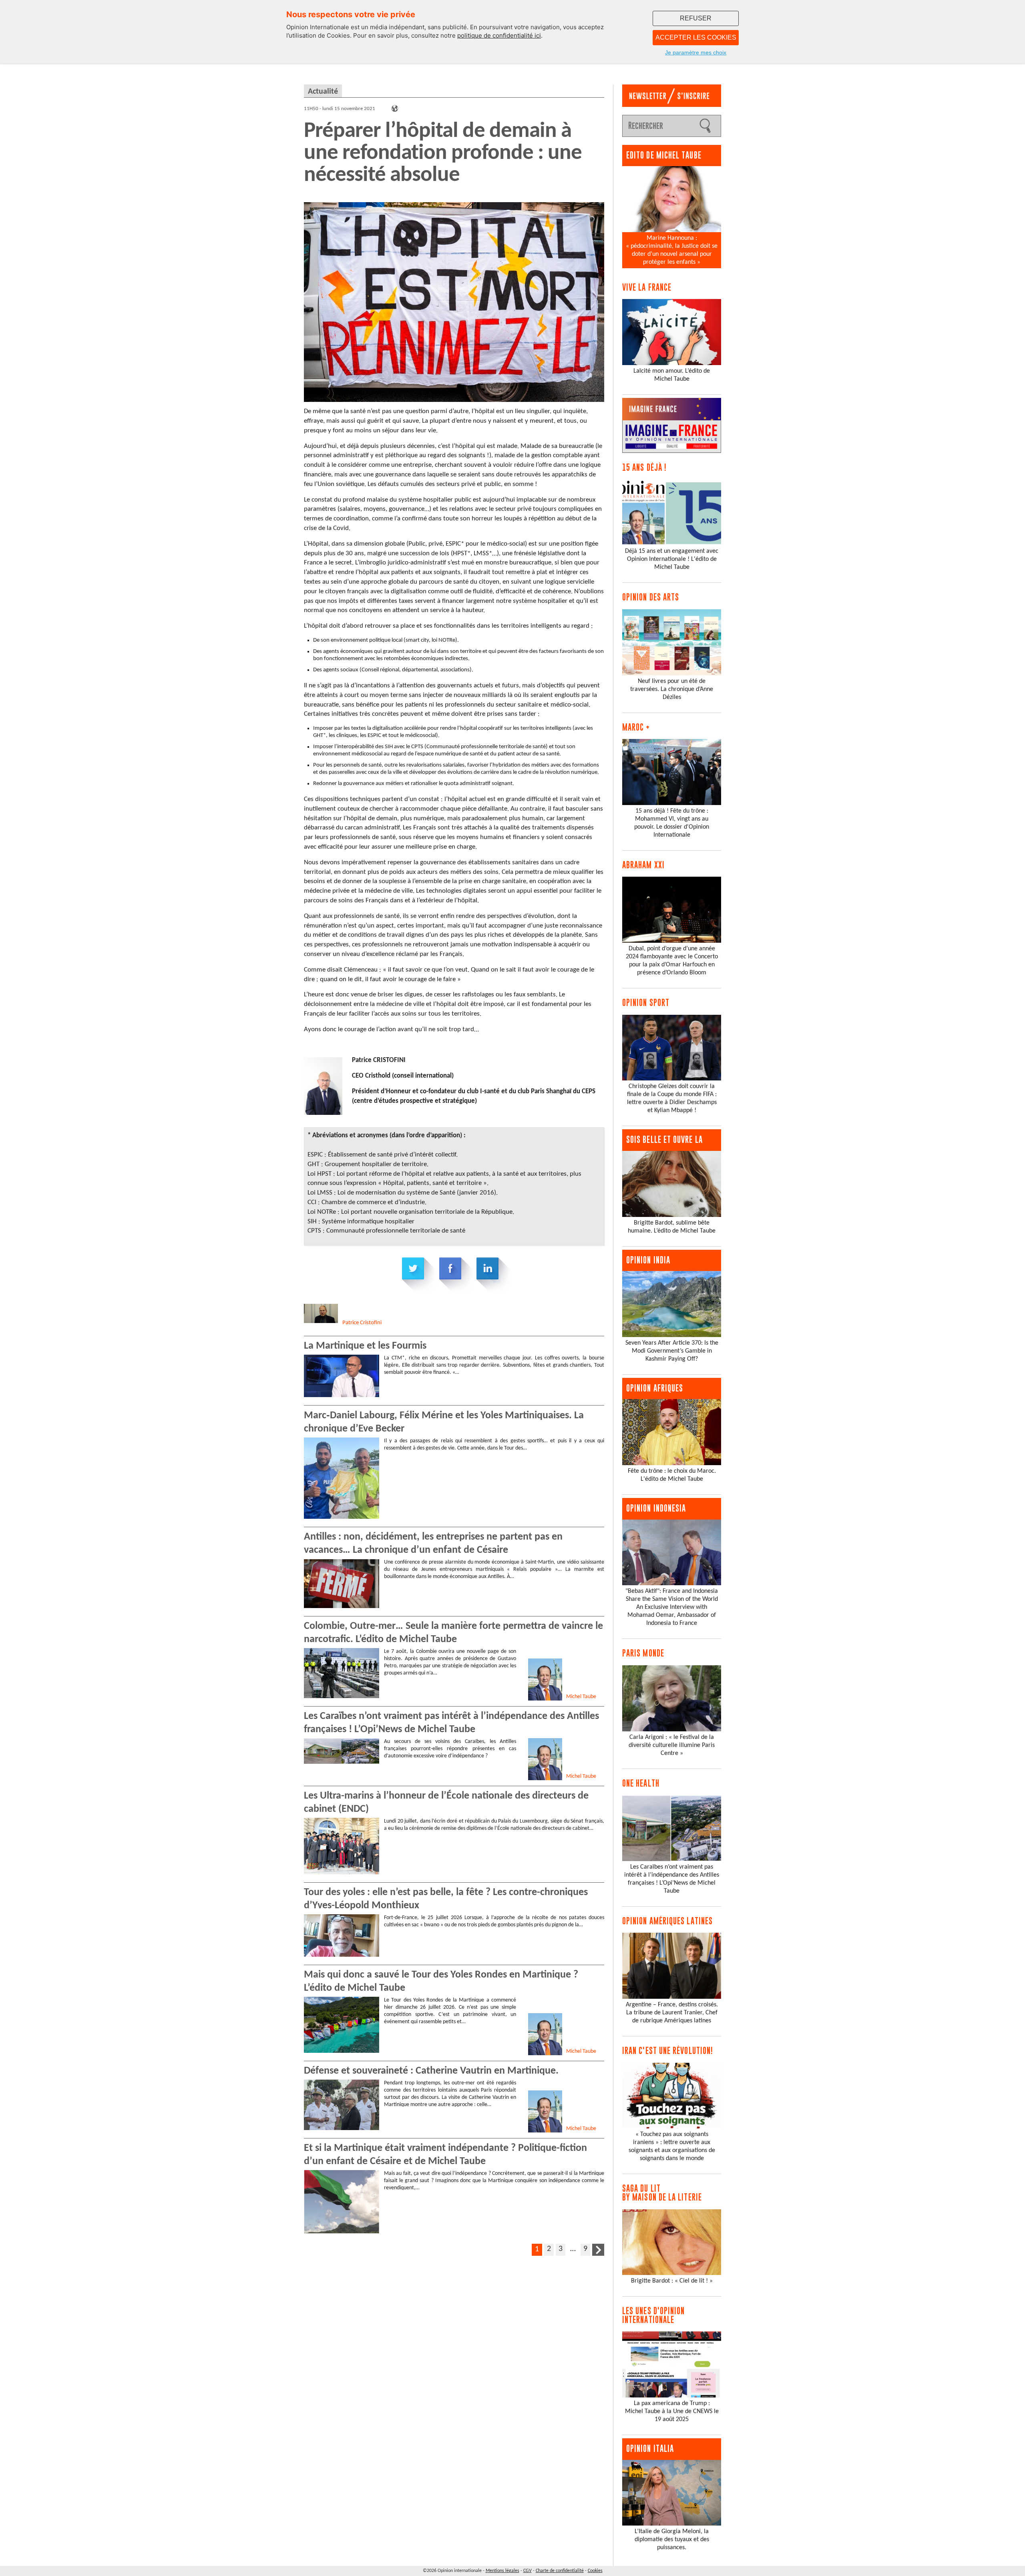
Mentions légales (502, 2571)
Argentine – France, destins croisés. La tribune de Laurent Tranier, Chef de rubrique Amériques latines (672, 2013)
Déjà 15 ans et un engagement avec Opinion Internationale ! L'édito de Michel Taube (672, 559)
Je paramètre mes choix (696, 52)
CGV (528, 2571)
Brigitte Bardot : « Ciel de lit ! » (672, 2281)
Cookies (595, 2571)
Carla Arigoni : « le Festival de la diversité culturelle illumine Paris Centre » (672, 1745)
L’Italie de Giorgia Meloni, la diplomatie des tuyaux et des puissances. (672, 2540)
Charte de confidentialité (560, 2571)
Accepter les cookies (696, 37)
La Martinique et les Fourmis (365, 1346)
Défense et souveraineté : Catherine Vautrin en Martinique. (431, 2071)
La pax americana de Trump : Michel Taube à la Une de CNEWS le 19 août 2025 (672, 2411)
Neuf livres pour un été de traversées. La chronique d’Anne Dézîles (672, 689)
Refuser (696, 18)
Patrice (362, 1323)
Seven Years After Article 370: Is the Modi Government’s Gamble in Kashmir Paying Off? (672, 1351)
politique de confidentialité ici (499, 35)
